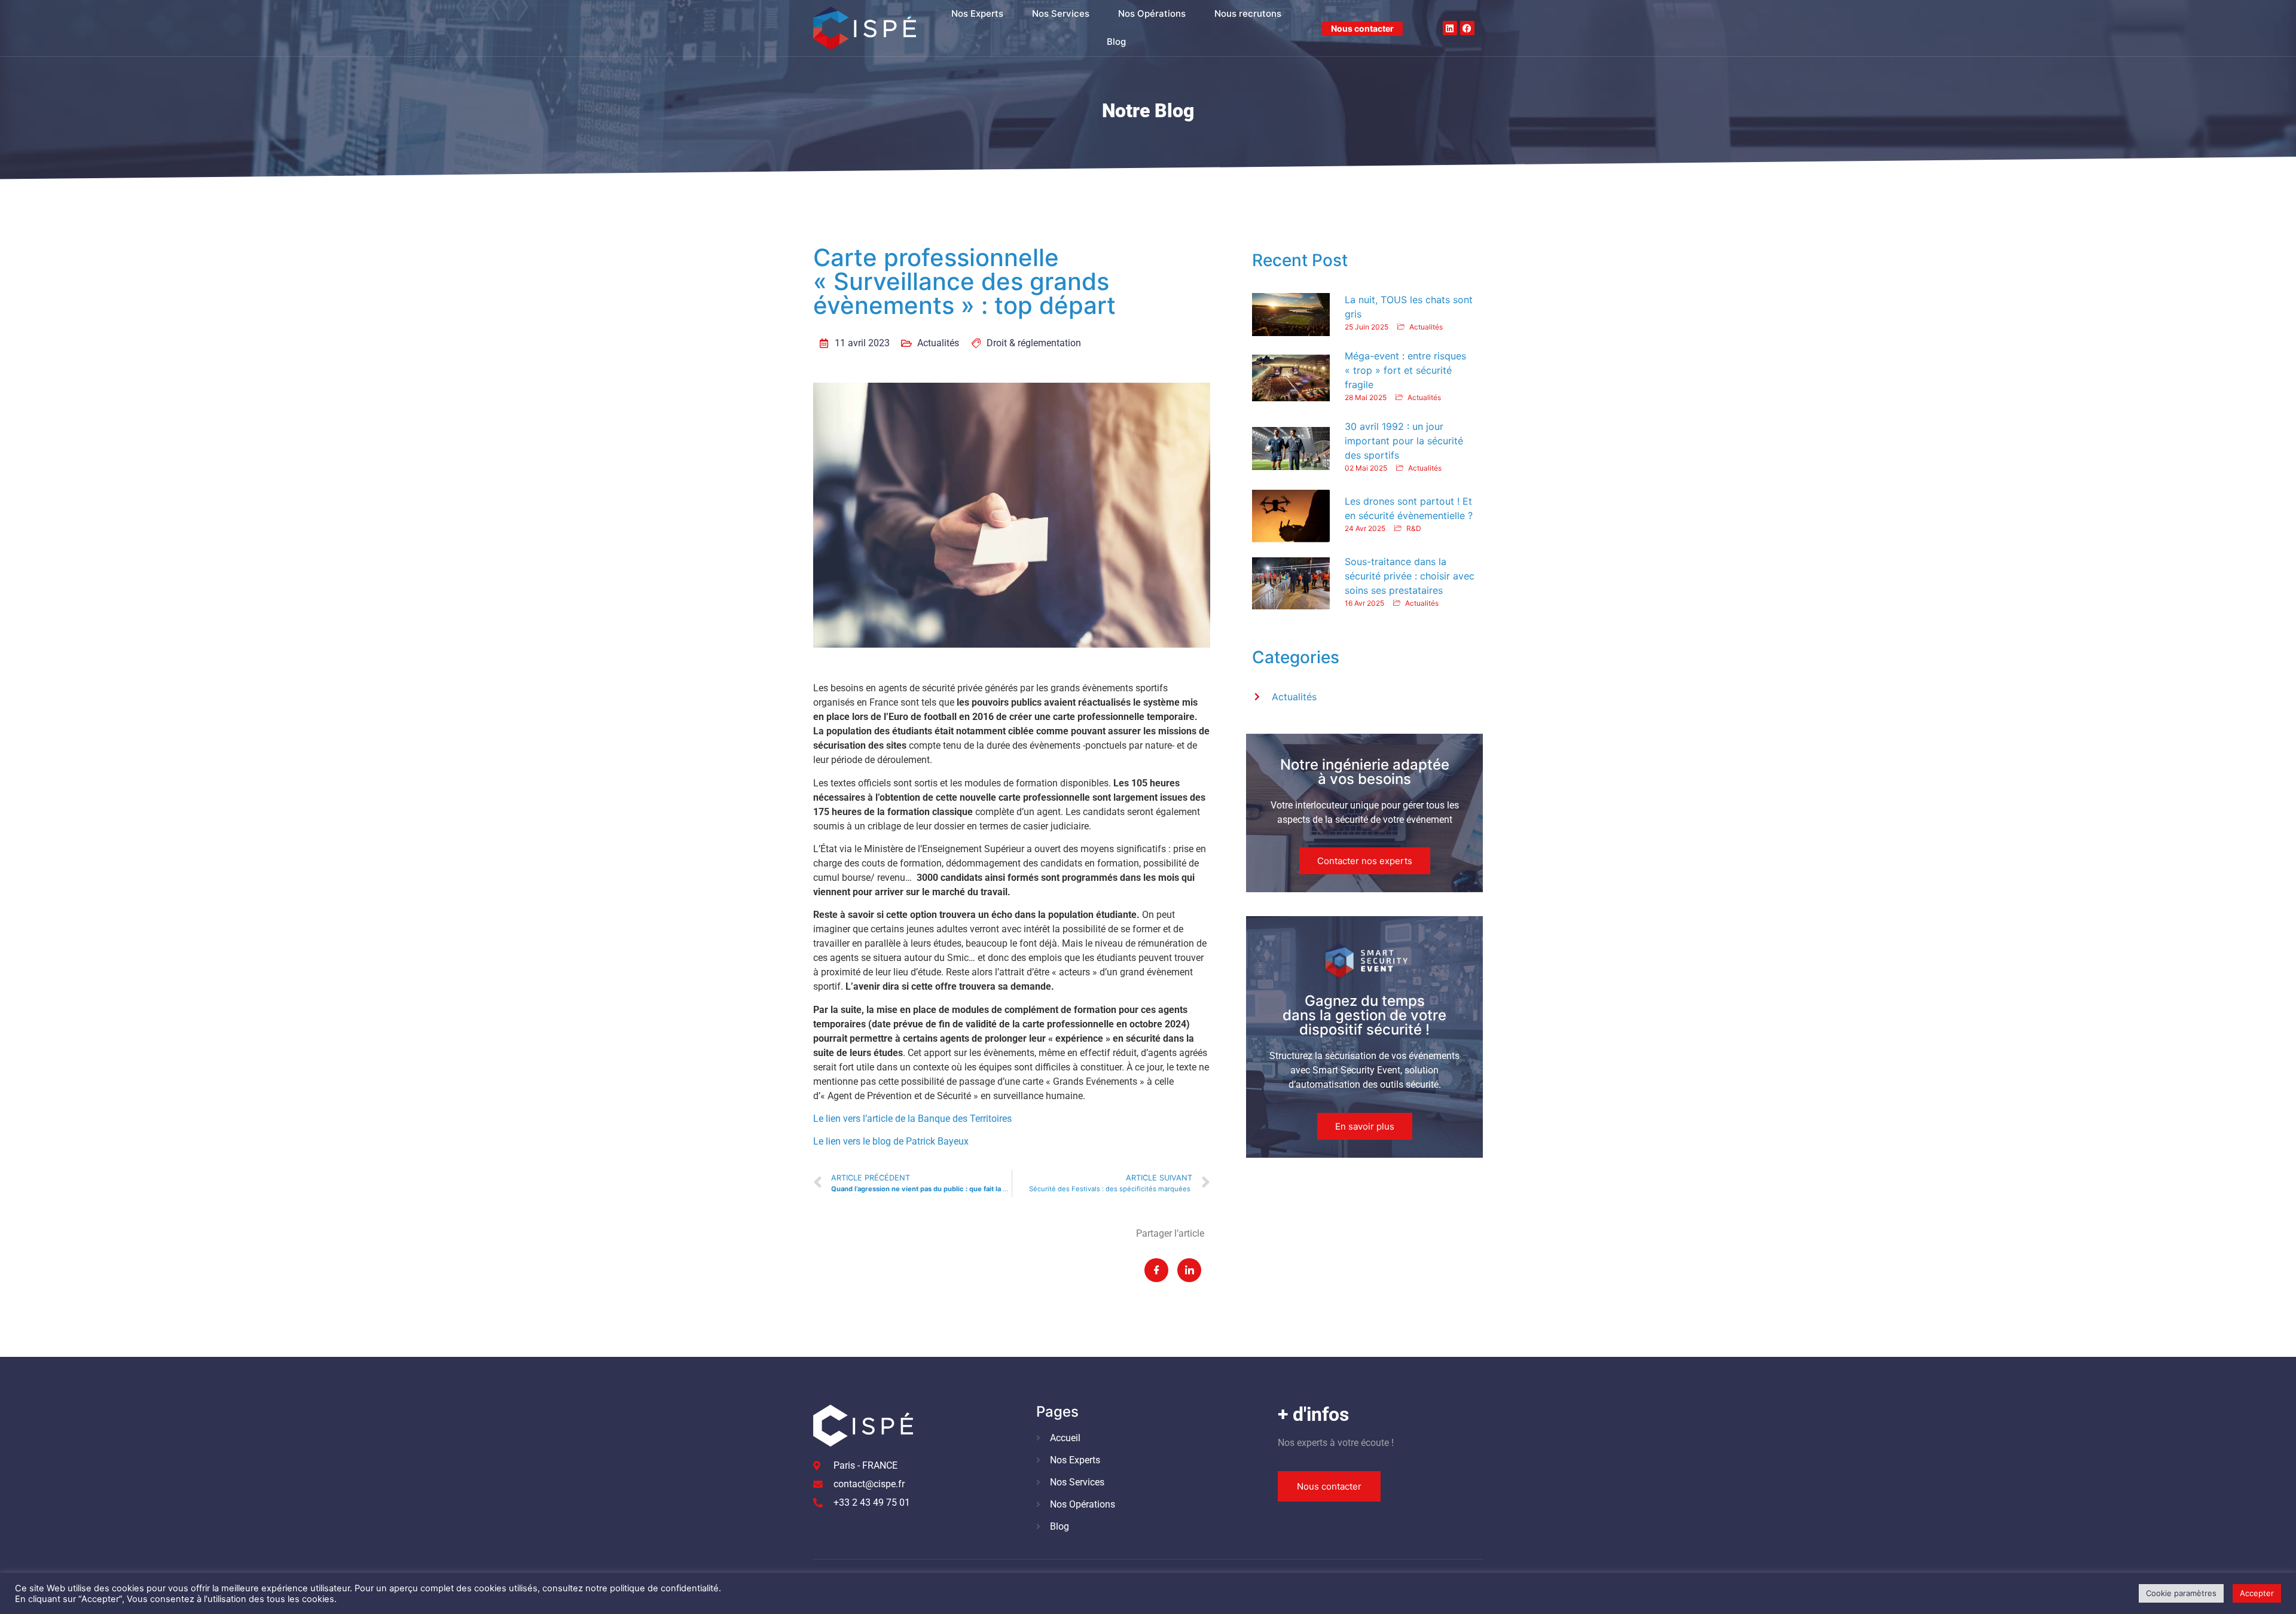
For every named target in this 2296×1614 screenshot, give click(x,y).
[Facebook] (1467, 28)
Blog (1116, 42)
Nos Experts (977, 13)
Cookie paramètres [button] (2181, 1593)
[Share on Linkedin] (1189, 1270)
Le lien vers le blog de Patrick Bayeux (891, 1141)
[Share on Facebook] (1156, 1270)
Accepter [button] (2257, 1593)
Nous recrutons (1248, 13)
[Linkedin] (1450, 28)
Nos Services (1061, 13)
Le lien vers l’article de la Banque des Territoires (912, 1119)
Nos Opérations (1152, 13)
